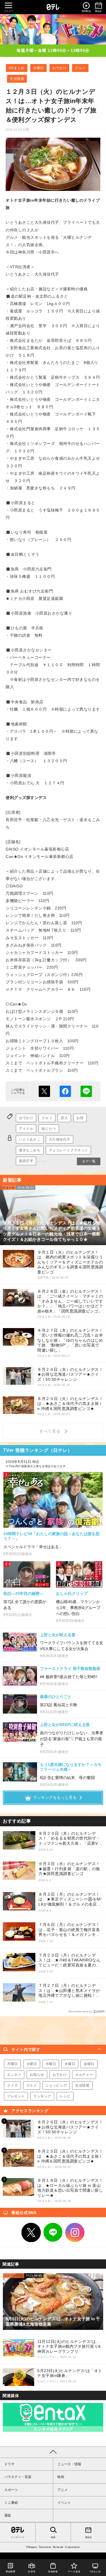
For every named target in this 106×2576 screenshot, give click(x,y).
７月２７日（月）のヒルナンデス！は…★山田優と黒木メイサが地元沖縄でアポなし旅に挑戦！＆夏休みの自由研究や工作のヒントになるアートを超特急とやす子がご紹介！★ (69, 1991)
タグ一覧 (89, 1161)
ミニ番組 (11, 2503)
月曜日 (12, 2064)
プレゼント (16, 2096)
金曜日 (89, 2064)
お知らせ (37, 2075)
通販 (8, 2515)
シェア (65, 1091)
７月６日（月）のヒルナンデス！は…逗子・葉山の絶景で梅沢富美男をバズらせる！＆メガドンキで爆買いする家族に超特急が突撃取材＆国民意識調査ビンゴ (69, 1930)
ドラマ (9, 2464)
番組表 (88, 2537)
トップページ (18, 2537)
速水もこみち (30, 1150)
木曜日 (70, 2064)
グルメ (80, 68)
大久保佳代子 (60, 1139)
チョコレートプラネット (69, 1150)
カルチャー (84, 2075)
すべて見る (51, 1431)
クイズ (12, 2085)
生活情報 (17, 79)
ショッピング (56, 2085)
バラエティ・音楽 (18, 2477)
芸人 (64, 1118)
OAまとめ (17, 68)
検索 (53, 2537)
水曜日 (51, 2064)
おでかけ (59, 68)
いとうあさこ (30, 1139)
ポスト (44, 1091)
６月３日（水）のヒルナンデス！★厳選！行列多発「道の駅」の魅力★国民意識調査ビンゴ (69, 1869)
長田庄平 (26, 1161)
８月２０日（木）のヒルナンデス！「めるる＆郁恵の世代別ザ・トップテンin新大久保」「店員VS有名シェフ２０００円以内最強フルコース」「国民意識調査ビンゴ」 (70, 1839)
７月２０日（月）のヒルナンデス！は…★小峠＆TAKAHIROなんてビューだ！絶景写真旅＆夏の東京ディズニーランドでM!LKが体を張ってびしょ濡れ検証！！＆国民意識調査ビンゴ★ (70, 1960)
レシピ (65, 2096)
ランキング (42, 2096)
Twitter (31, 2232)
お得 (80, 1118)
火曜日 (38, 68)
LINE (53, 2232)
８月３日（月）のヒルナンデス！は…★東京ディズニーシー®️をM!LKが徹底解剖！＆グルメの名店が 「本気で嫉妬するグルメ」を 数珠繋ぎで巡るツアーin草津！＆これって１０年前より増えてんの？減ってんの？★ (70, 1899)
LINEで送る (86, 1091)
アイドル (26, 1129)
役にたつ (49, 1129)
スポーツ (11, 2490)
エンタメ (14, 2075)
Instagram (75, 2232)
